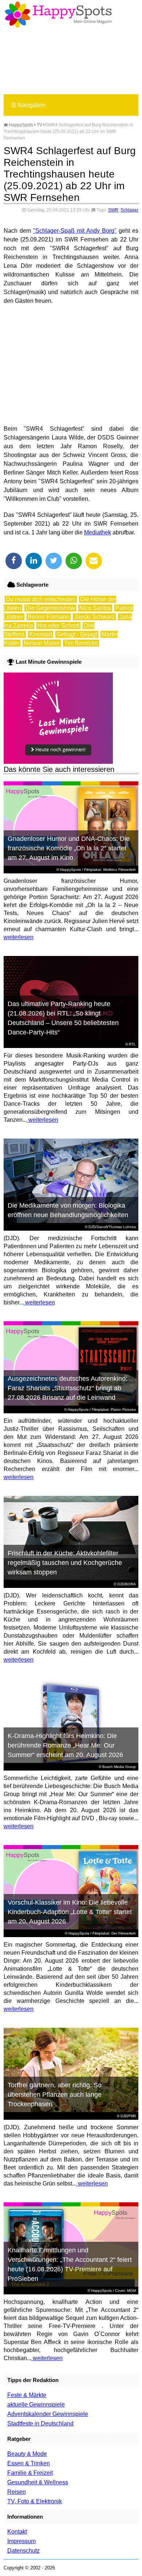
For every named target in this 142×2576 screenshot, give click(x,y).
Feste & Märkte (27, 2395)
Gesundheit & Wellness (38, 2482)
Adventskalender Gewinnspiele (48, 2414)
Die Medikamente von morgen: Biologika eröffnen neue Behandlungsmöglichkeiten (68, 1210)
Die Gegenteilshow (50, 608)
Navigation (28, 105)
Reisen (17, 2492)
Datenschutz (23, 2551)
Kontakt (17, 2532)
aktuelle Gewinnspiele (36, 2404)
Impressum (21, 2541)
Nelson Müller (42, 643)
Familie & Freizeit (30, 2473)
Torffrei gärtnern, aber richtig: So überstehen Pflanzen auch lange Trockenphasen (55, 2095)
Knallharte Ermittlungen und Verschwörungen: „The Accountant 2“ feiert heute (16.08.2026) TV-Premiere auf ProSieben (70, 2264)
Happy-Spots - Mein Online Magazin (58, 15)
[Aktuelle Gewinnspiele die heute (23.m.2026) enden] (58, 762)
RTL (132, 1044)
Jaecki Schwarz (94, 617)
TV (40, 125)
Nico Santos (95, 608)
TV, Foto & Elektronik (35, 2501)
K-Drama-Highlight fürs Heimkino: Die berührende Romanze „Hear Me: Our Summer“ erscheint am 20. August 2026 (65, 1745)
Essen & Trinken (29, 2463)
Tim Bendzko (81, 643)
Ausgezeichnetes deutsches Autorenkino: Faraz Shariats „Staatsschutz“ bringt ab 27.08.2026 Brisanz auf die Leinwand (68, 1388)
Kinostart (41, 634)
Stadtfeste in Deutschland (40, 2423)
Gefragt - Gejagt (77, 634)
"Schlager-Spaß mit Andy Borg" (75, 231)
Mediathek (98, 532)
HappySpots (20, 125)
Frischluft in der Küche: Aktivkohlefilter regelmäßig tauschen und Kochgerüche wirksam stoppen (65, 1563)
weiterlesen (19, 937)
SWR (113, 210)
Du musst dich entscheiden (41, 599)
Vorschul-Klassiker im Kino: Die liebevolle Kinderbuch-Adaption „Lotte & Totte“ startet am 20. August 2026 (70, 1912)
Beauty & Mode (27, 2454)
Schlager (129, 210)
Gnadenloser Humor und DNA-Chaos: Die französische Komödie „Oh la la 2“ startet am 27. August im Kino (69, 848)
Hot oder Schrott (58, 626)
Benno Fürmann (49, 617)
